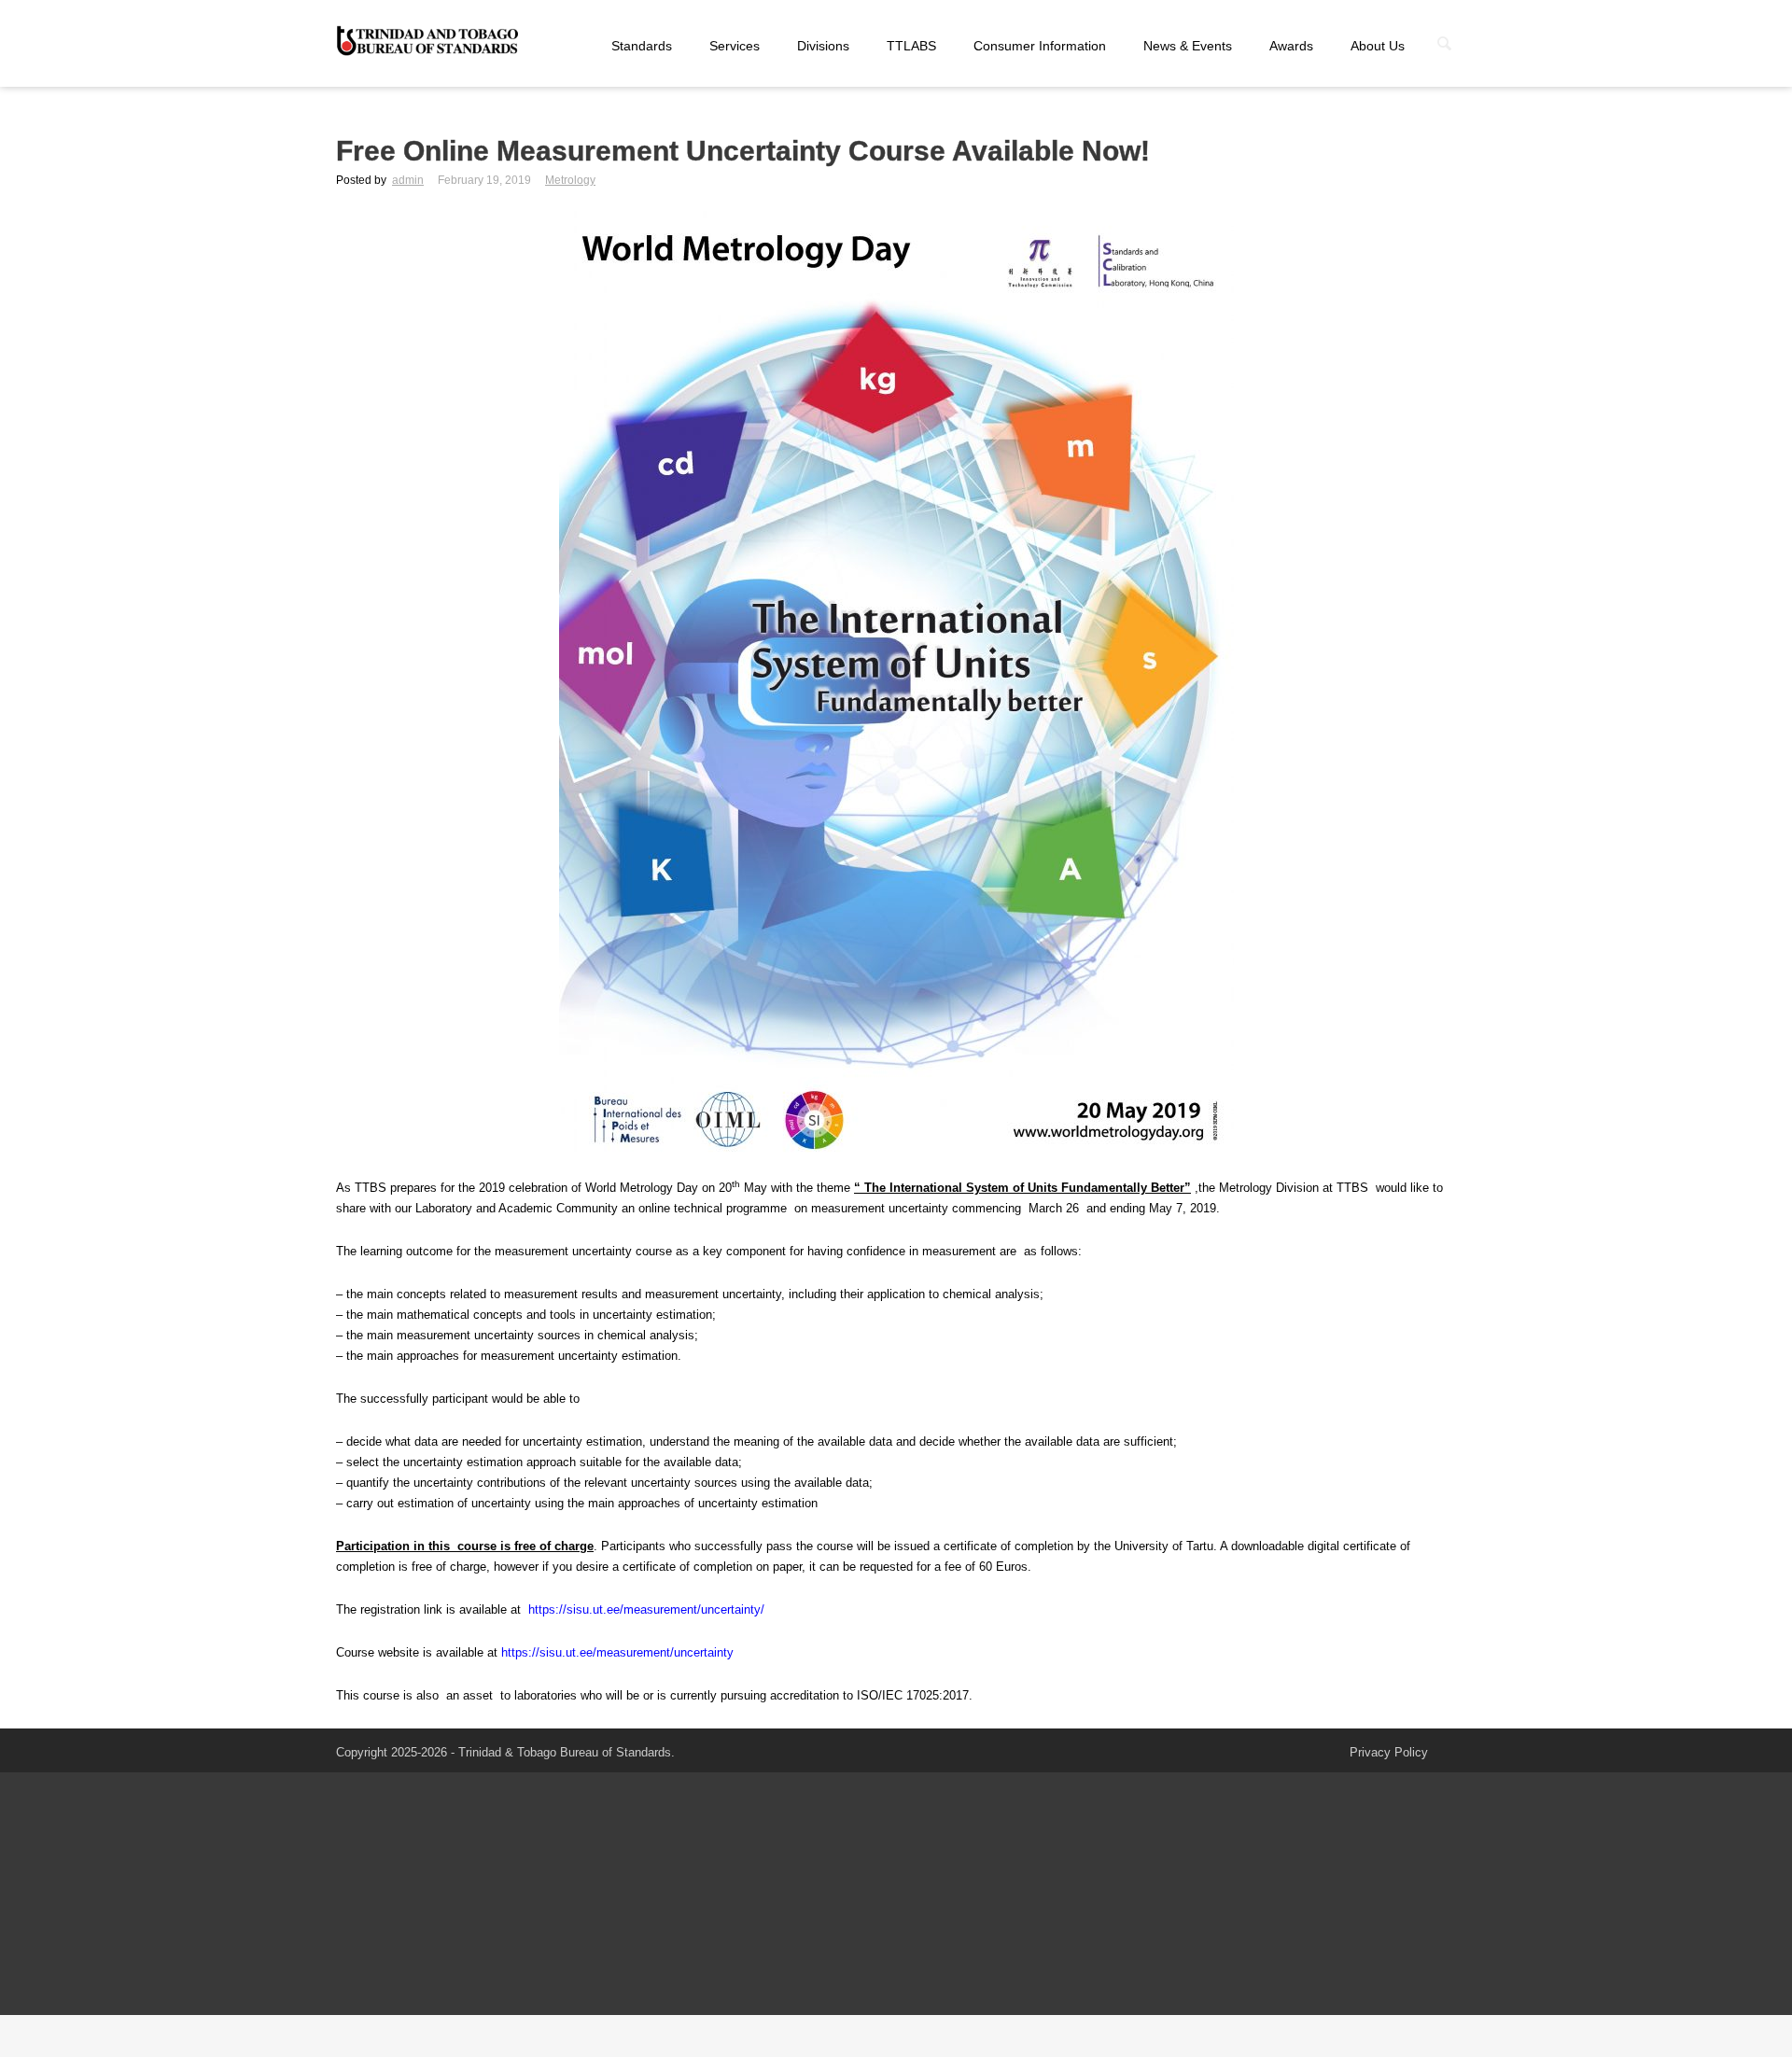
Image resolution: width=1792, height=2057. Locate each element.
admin (408, 180)
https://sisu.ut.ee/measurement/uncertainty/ (646, 1609)
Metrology (570, 180)
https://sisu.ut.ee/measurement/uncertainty (617, 1652)
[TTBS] (429, 42)
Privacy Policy (1389, 1752)
